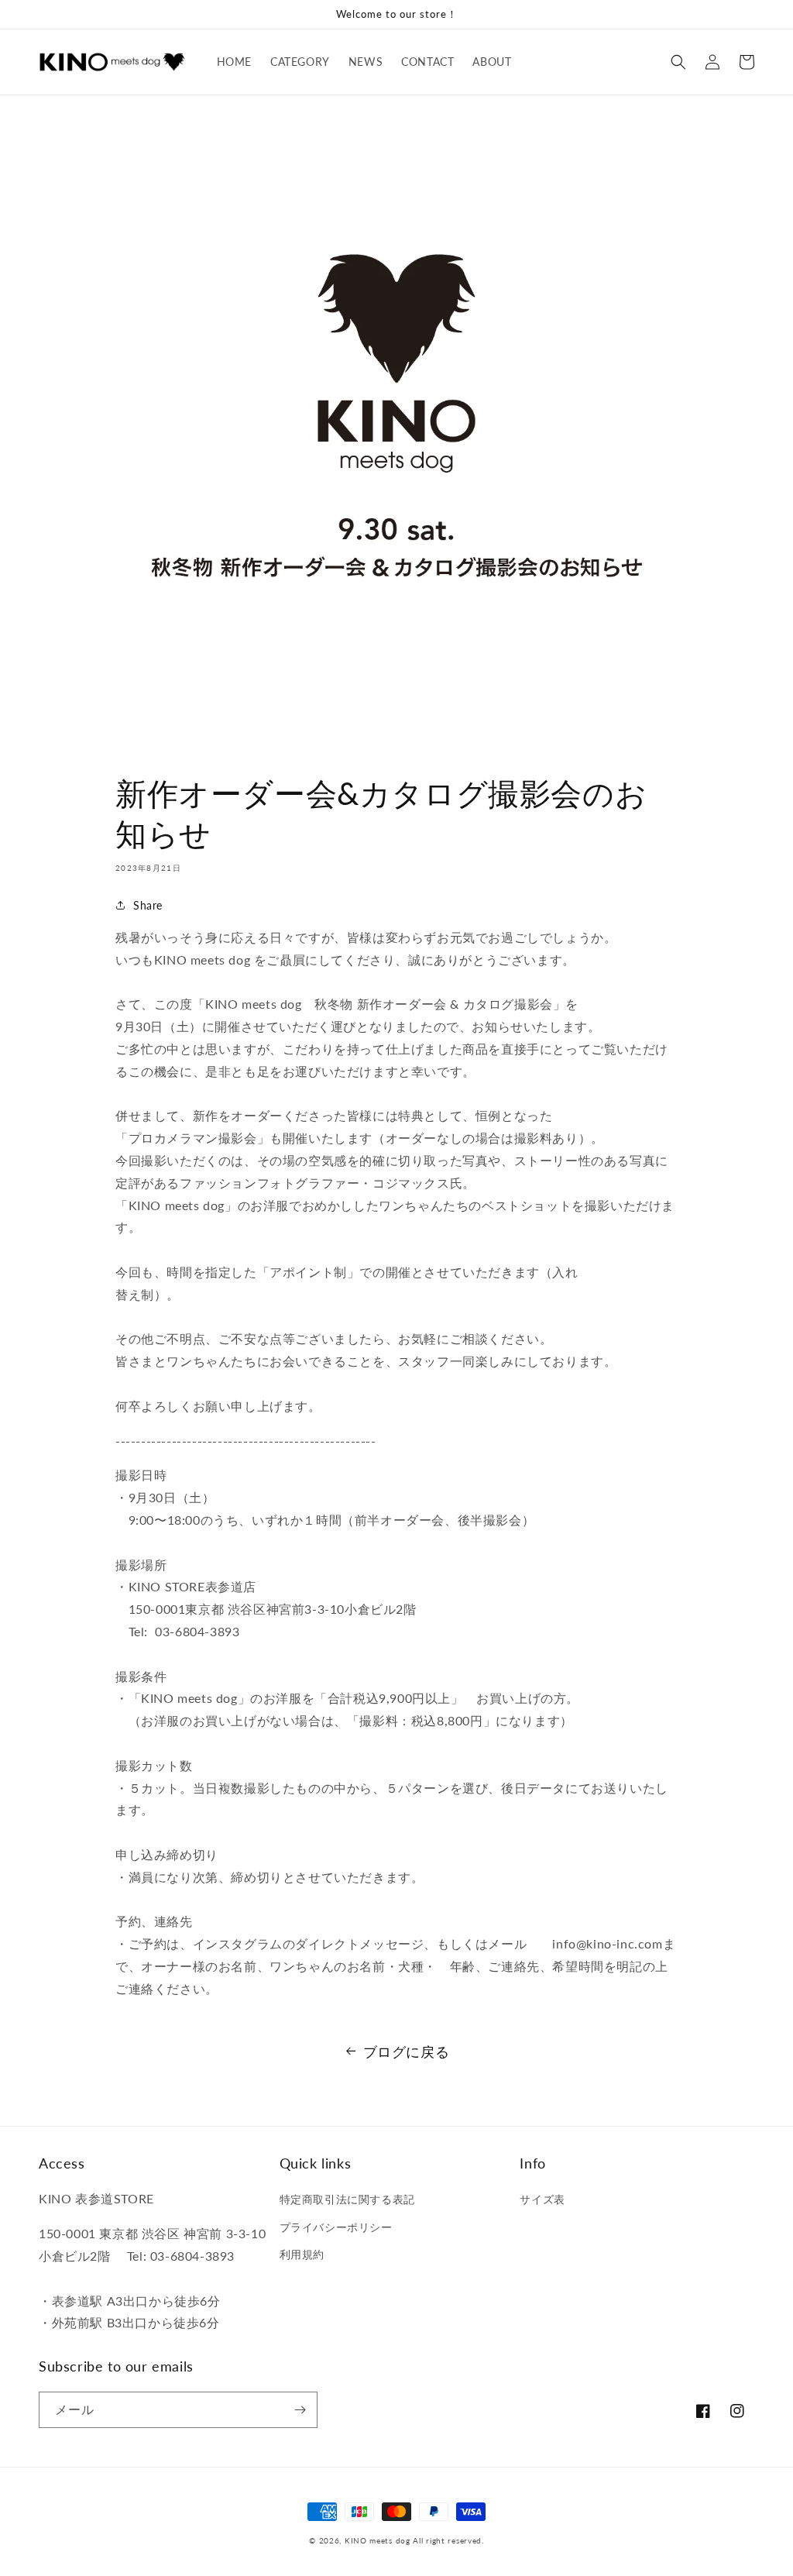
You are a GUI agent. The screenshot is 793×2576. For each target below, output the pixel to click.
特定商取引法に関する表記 (347, 2199)
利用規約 (302, 2254)
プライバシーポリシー (336, 2227)
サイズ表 (542, 2199)
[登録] (300, 2410)
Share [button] (148, 905)
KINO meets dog (378, 2540)
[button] (678, 62)
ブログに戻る (407, 2052)
